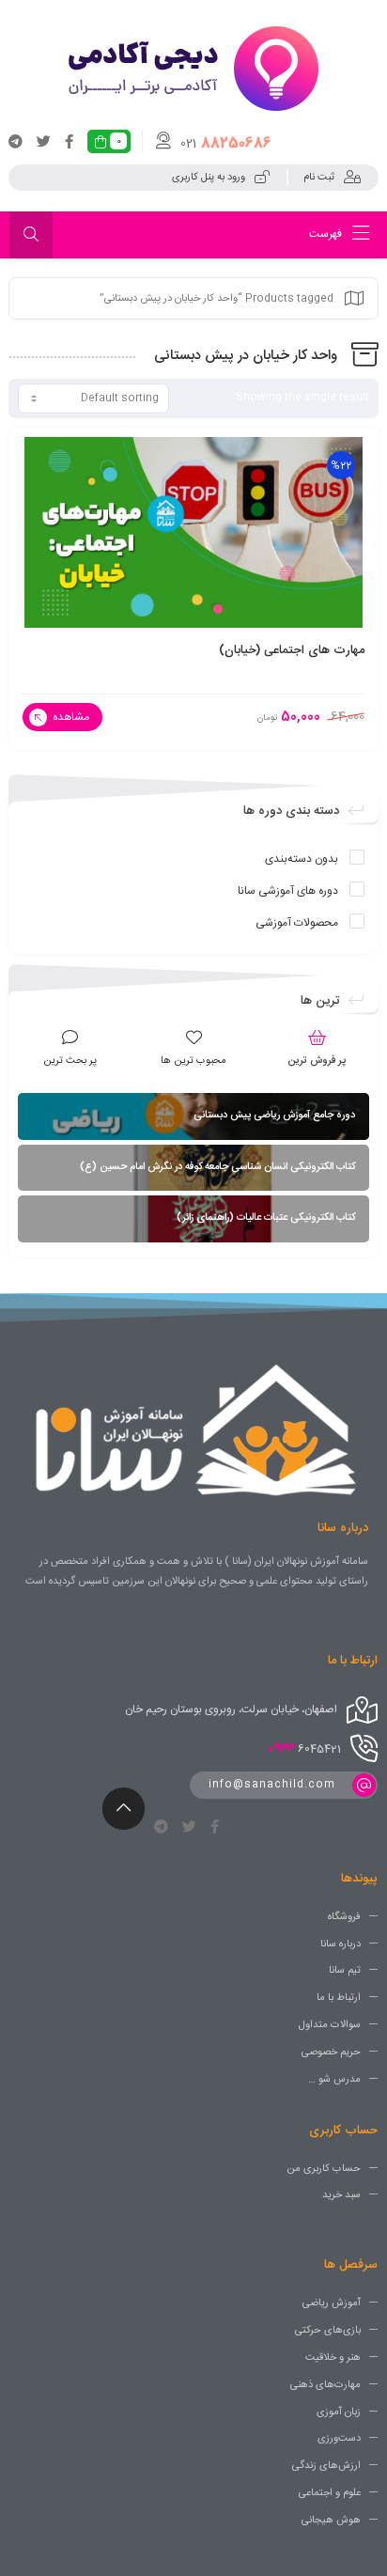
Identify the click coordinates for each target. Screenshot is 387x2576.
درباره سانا (341, 1944)
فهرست (327, 234)
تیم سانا (345, 1971)
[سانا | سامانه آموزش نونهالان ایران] (193, 69)
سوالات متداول (330, 2025)
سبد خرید (341, 2195)
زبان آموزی (339, 2412)
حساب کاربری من (324, 2168)
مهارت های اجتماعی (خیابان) (292, 650)
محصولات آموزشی (297, 923)
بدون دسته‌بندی (302, 859)
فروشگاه (344, 1917)
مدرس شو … (334, 2080)
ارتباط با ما (339, 1998)
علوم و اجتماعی (330, 2493)
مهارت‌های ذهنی (325, 2385)
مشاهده (70, 717)
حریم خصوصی (331, 2053)
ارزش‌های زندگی (326, 2466)
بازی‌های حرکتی (328, 2331)
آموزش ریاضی (332, 2303)
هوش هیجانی (331, 2521)
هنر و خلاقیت (333, 2358)
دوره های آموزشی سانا (288, 891)
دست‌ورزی (339, 2439)
